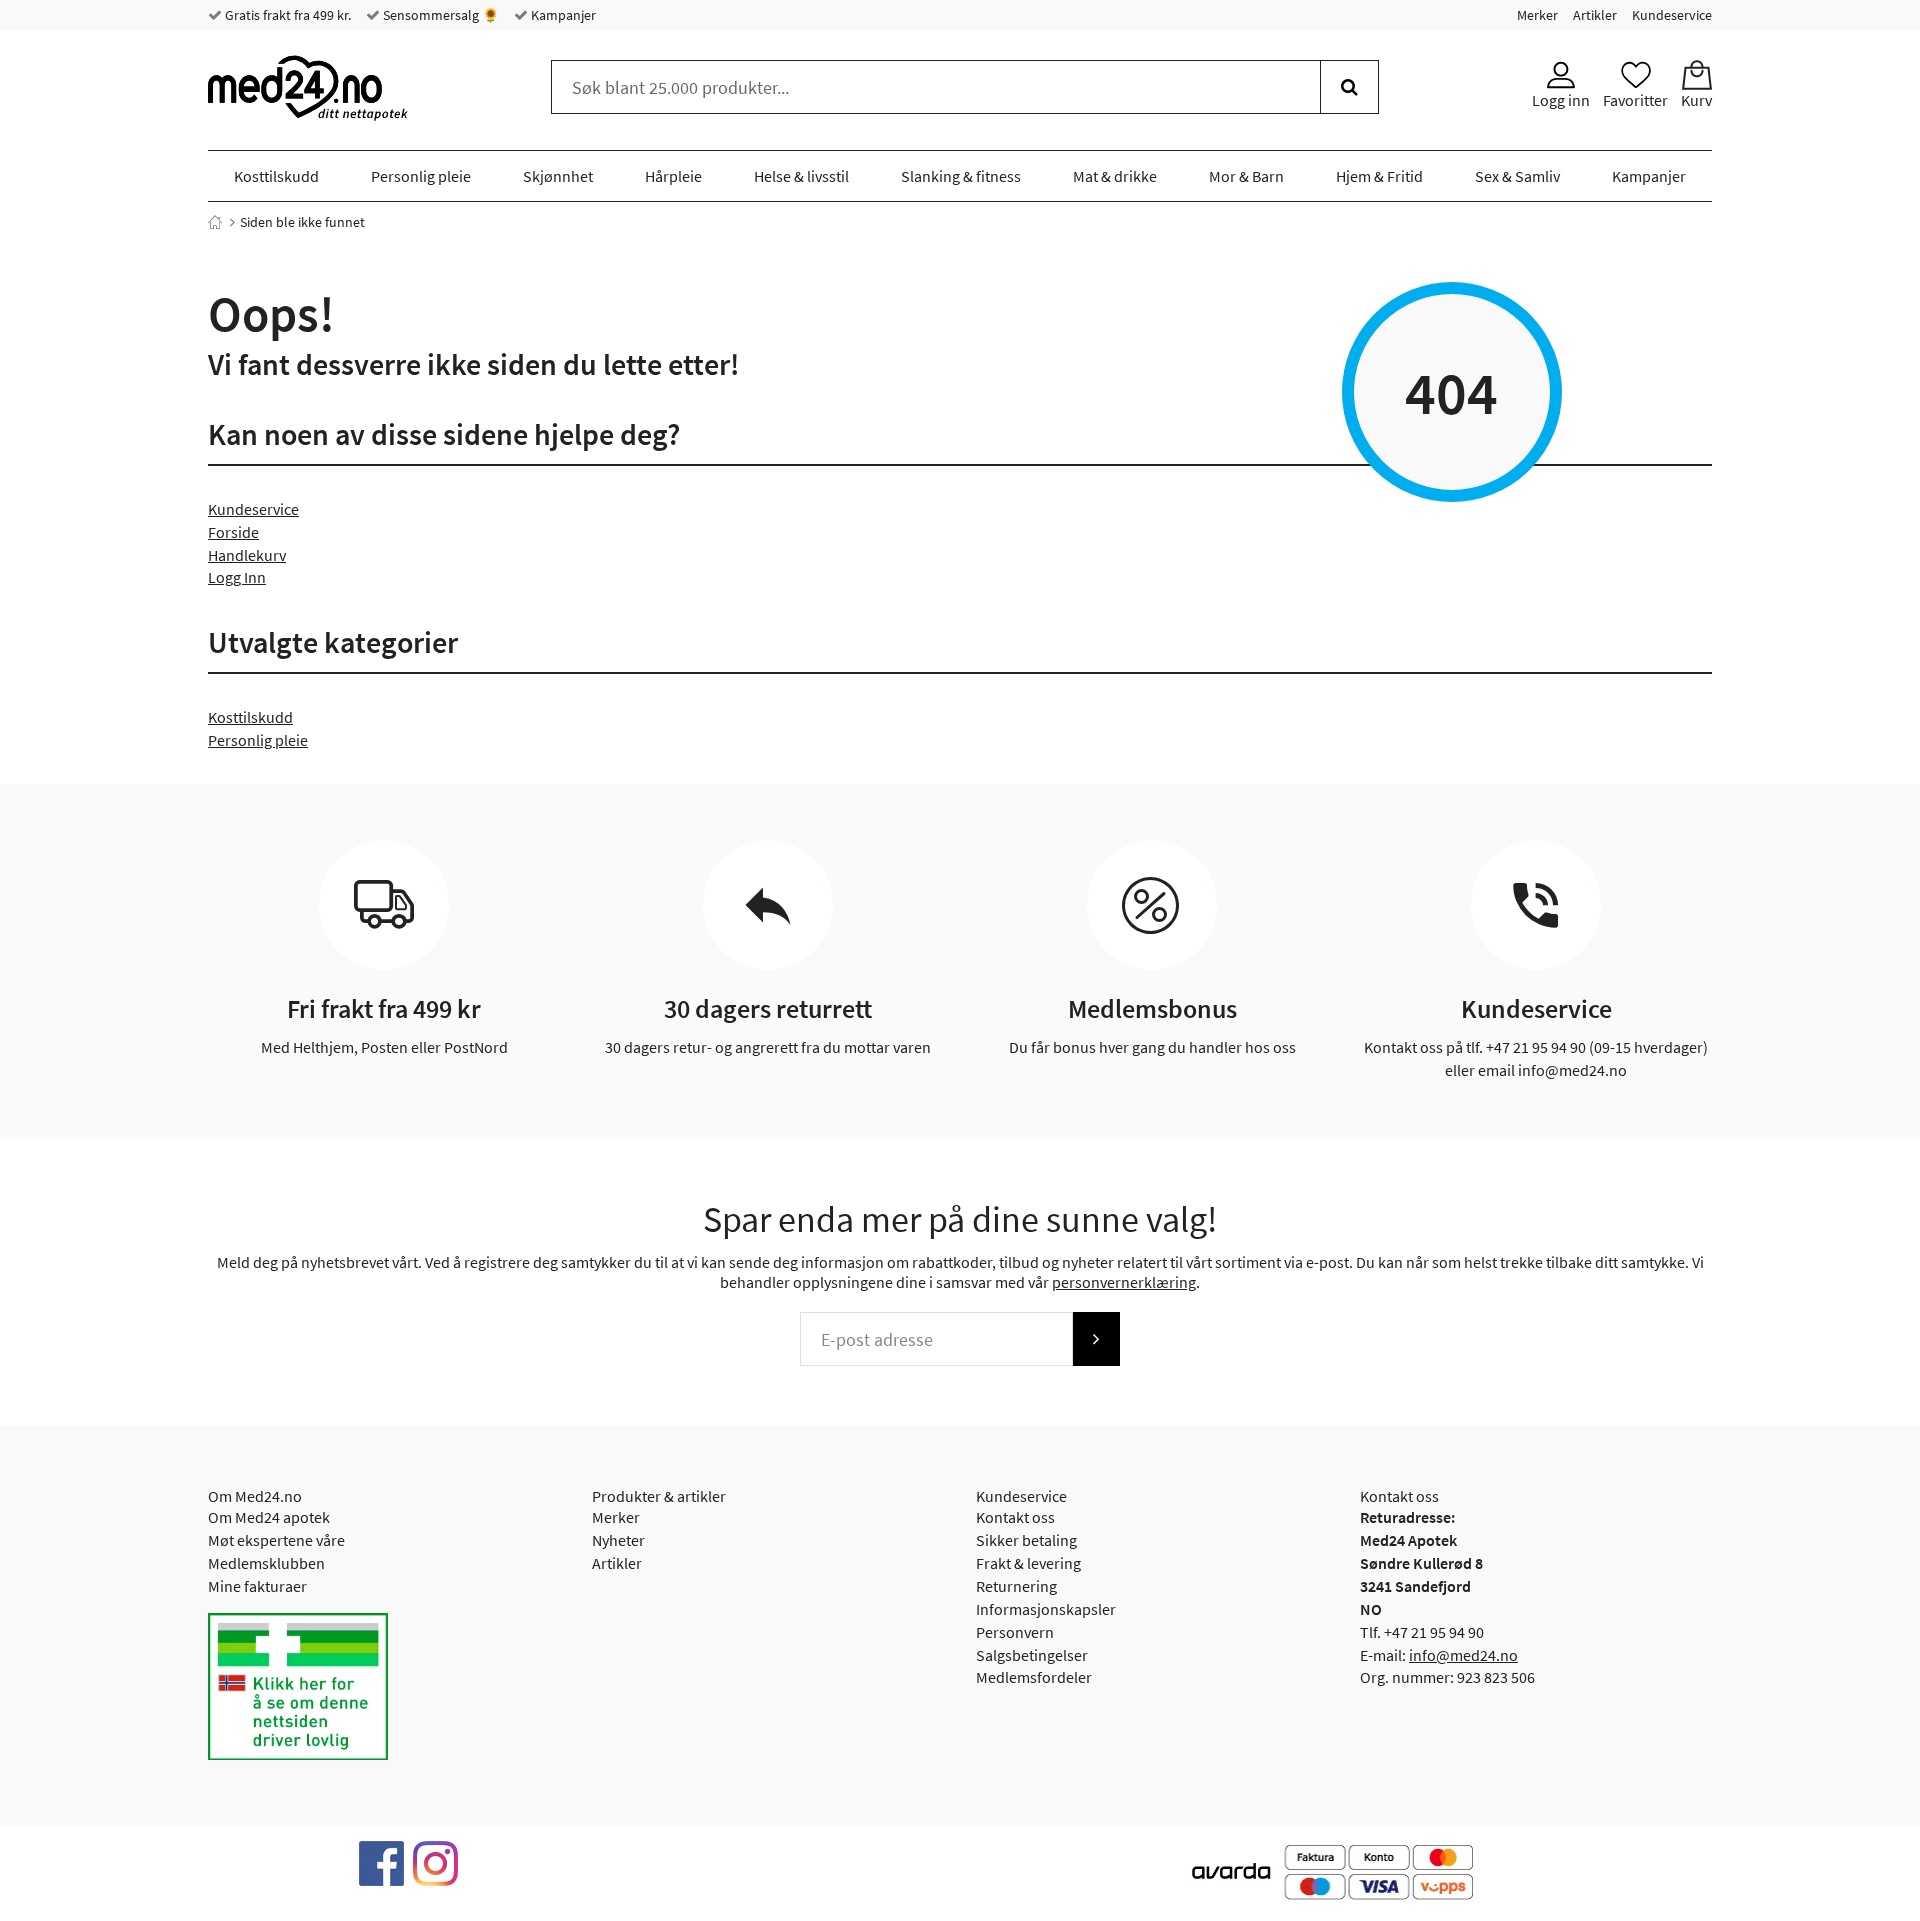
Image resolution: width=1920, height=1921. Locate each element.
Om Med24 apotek (269, 1517)
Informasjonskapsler (1046, 1609)
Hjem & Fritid (1379, 176)
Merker (1537, 15)
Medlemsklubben (266, 1563)
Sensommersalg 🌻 (439, 15)
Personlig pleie (421, 176)
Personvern (1015, 1632)
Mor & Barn (1246, 176)
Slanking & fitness (961, 176)
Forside (233, 532)
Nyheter (618, 1540)
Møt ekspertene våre (276, 1540)
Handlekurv (247, 555)
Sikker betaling (1026, 1540)
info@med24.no (1463, 1655)
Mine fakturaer (257, 1586)
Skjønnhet (558, 176)
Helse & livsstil (801, 176)
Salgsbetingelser (1032, 1655)
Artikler (1595, 15)
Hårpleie (673, 176)
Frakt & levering (1028, 1563)
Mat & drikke (1115, 176)
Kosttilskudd (276, 176)
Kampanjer (562, 15)
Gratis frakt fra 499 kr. (286, 15)
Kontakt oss (1015, 1517)
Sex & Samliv (1517, 176)
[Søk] (1349, 87)
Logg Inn (237, 577)
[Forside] (215, 222)
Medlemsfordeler (1034, 1677)
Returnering (1016, 1586)
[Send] (1096, 1339)
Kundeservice (1672, 15)
